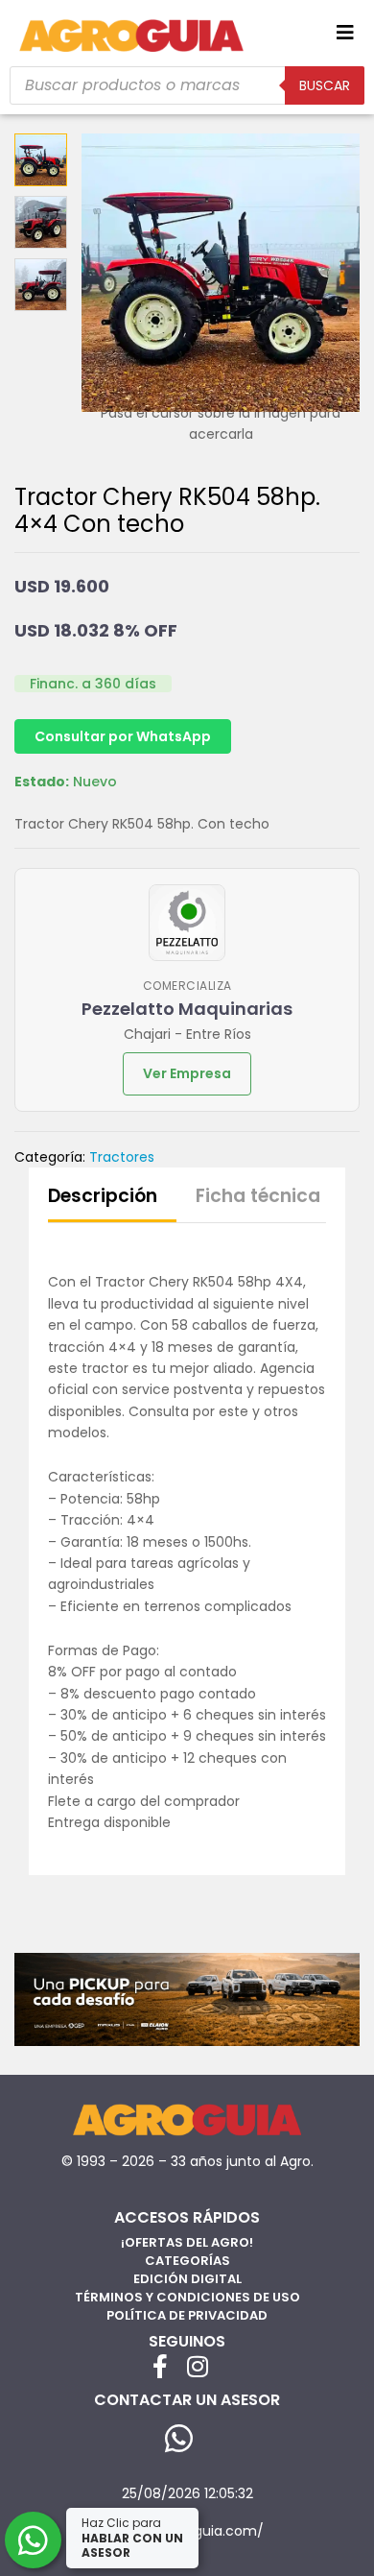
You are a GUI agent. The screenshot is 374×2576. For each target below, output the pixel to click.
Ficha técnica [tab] (258, 1196)
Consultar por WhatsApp (123, 736)
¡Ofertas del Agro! (187, 2242)
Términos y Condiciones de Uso (187, 2297)
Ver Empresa (187, 1073)
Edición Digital (187, 2279)
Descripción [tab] (103, 1196)
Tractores (122, 1157)
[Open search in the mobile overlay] (187, 85)
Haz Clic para (132, 2538)
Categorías (187, 2261)
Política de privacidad (187, 2315)
